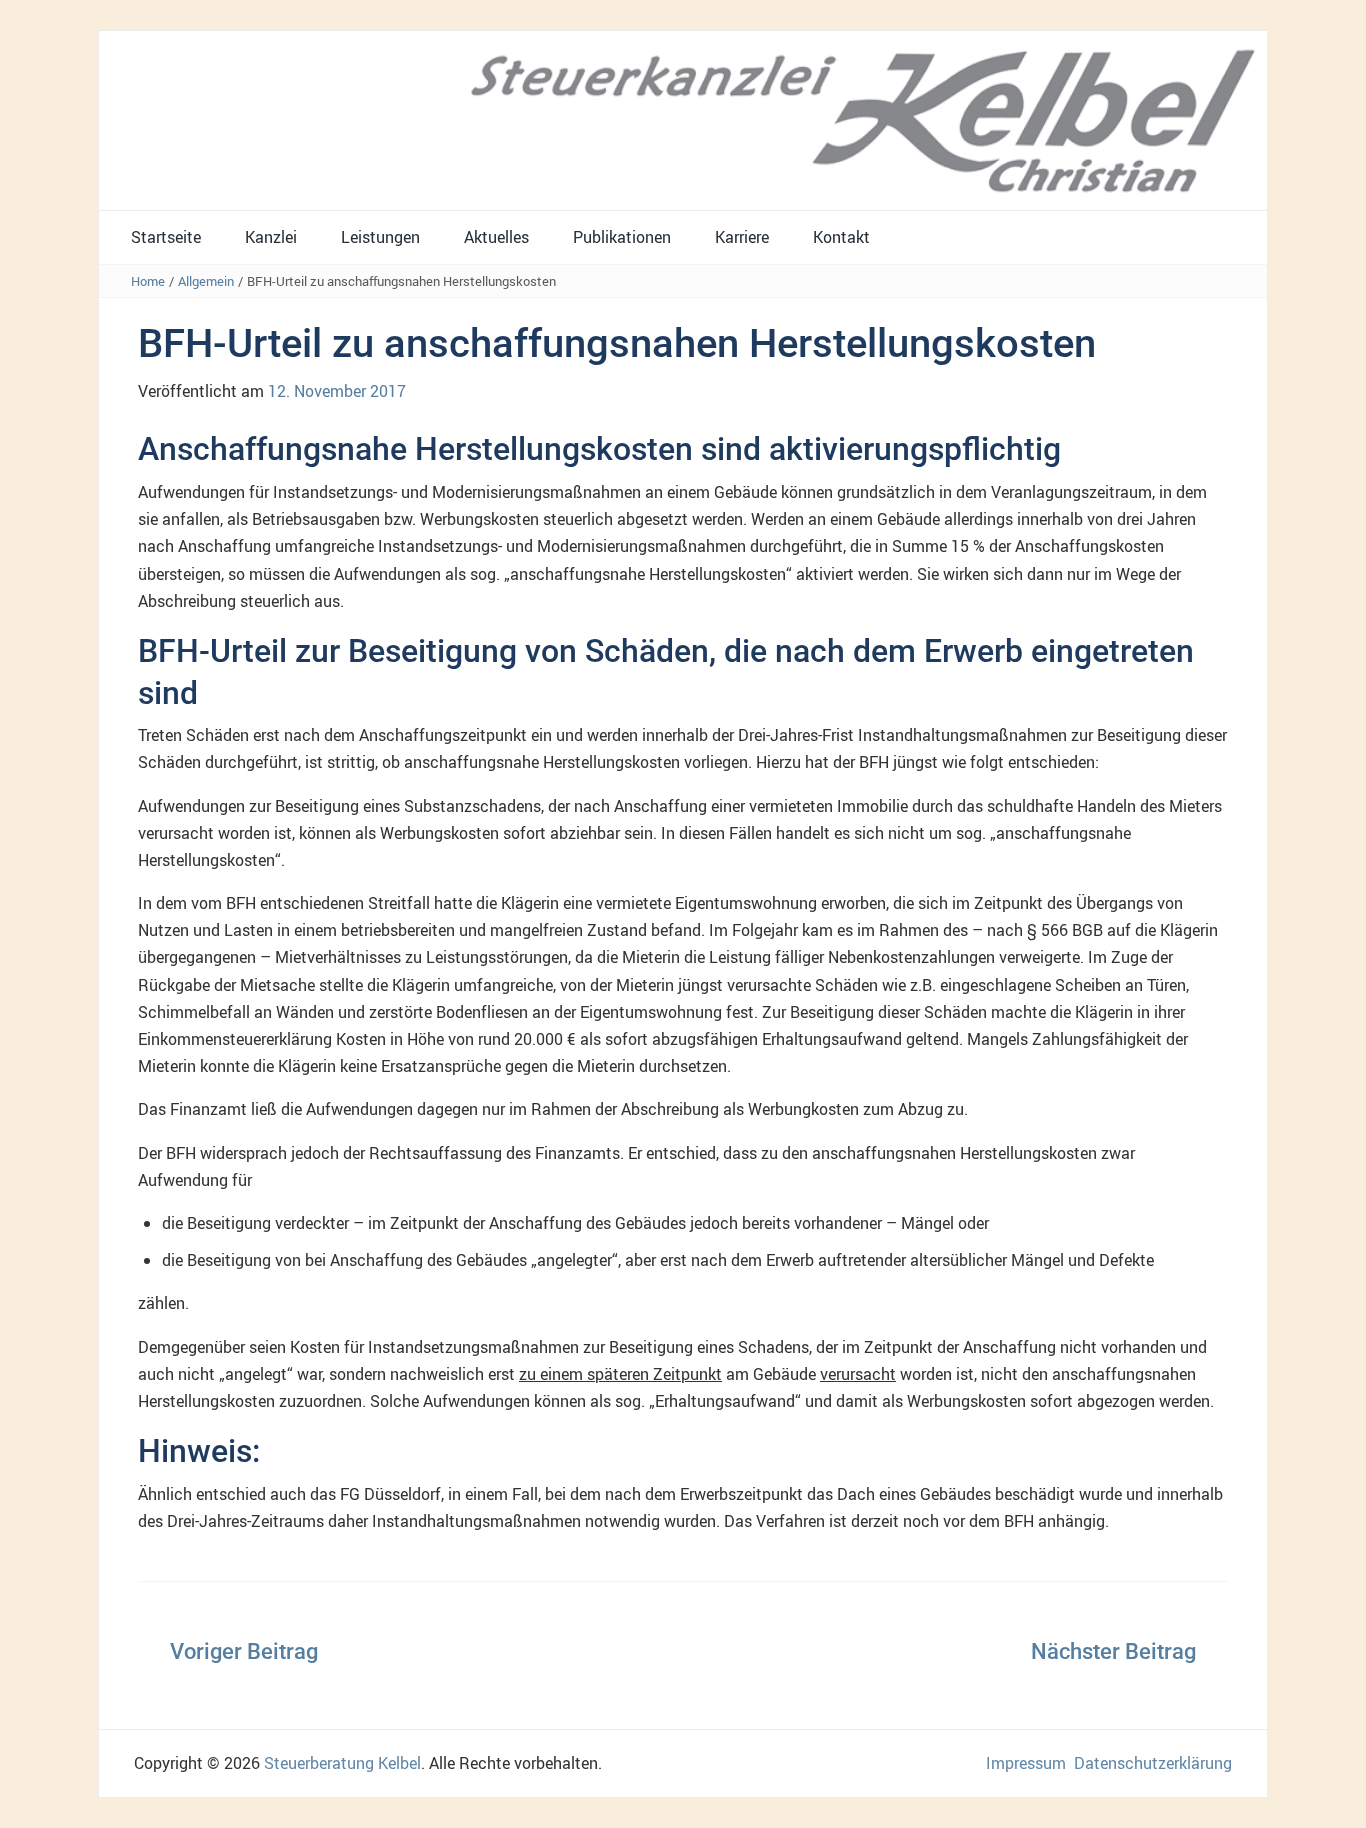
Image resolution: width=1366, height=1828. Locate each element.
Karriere (742, 237)
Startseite (166, 237)
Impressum (1026, 1763)
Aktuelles (496, 237)
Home (148, 281)
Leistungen (380, 237)
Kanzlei (271, 237)
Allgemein (206, 281)
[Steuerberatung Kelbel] (683, 119)
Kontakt (841, 237)
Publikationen (622, 237)
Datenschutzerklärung (1153, 1763)
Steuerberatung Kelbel (342, 1763)
